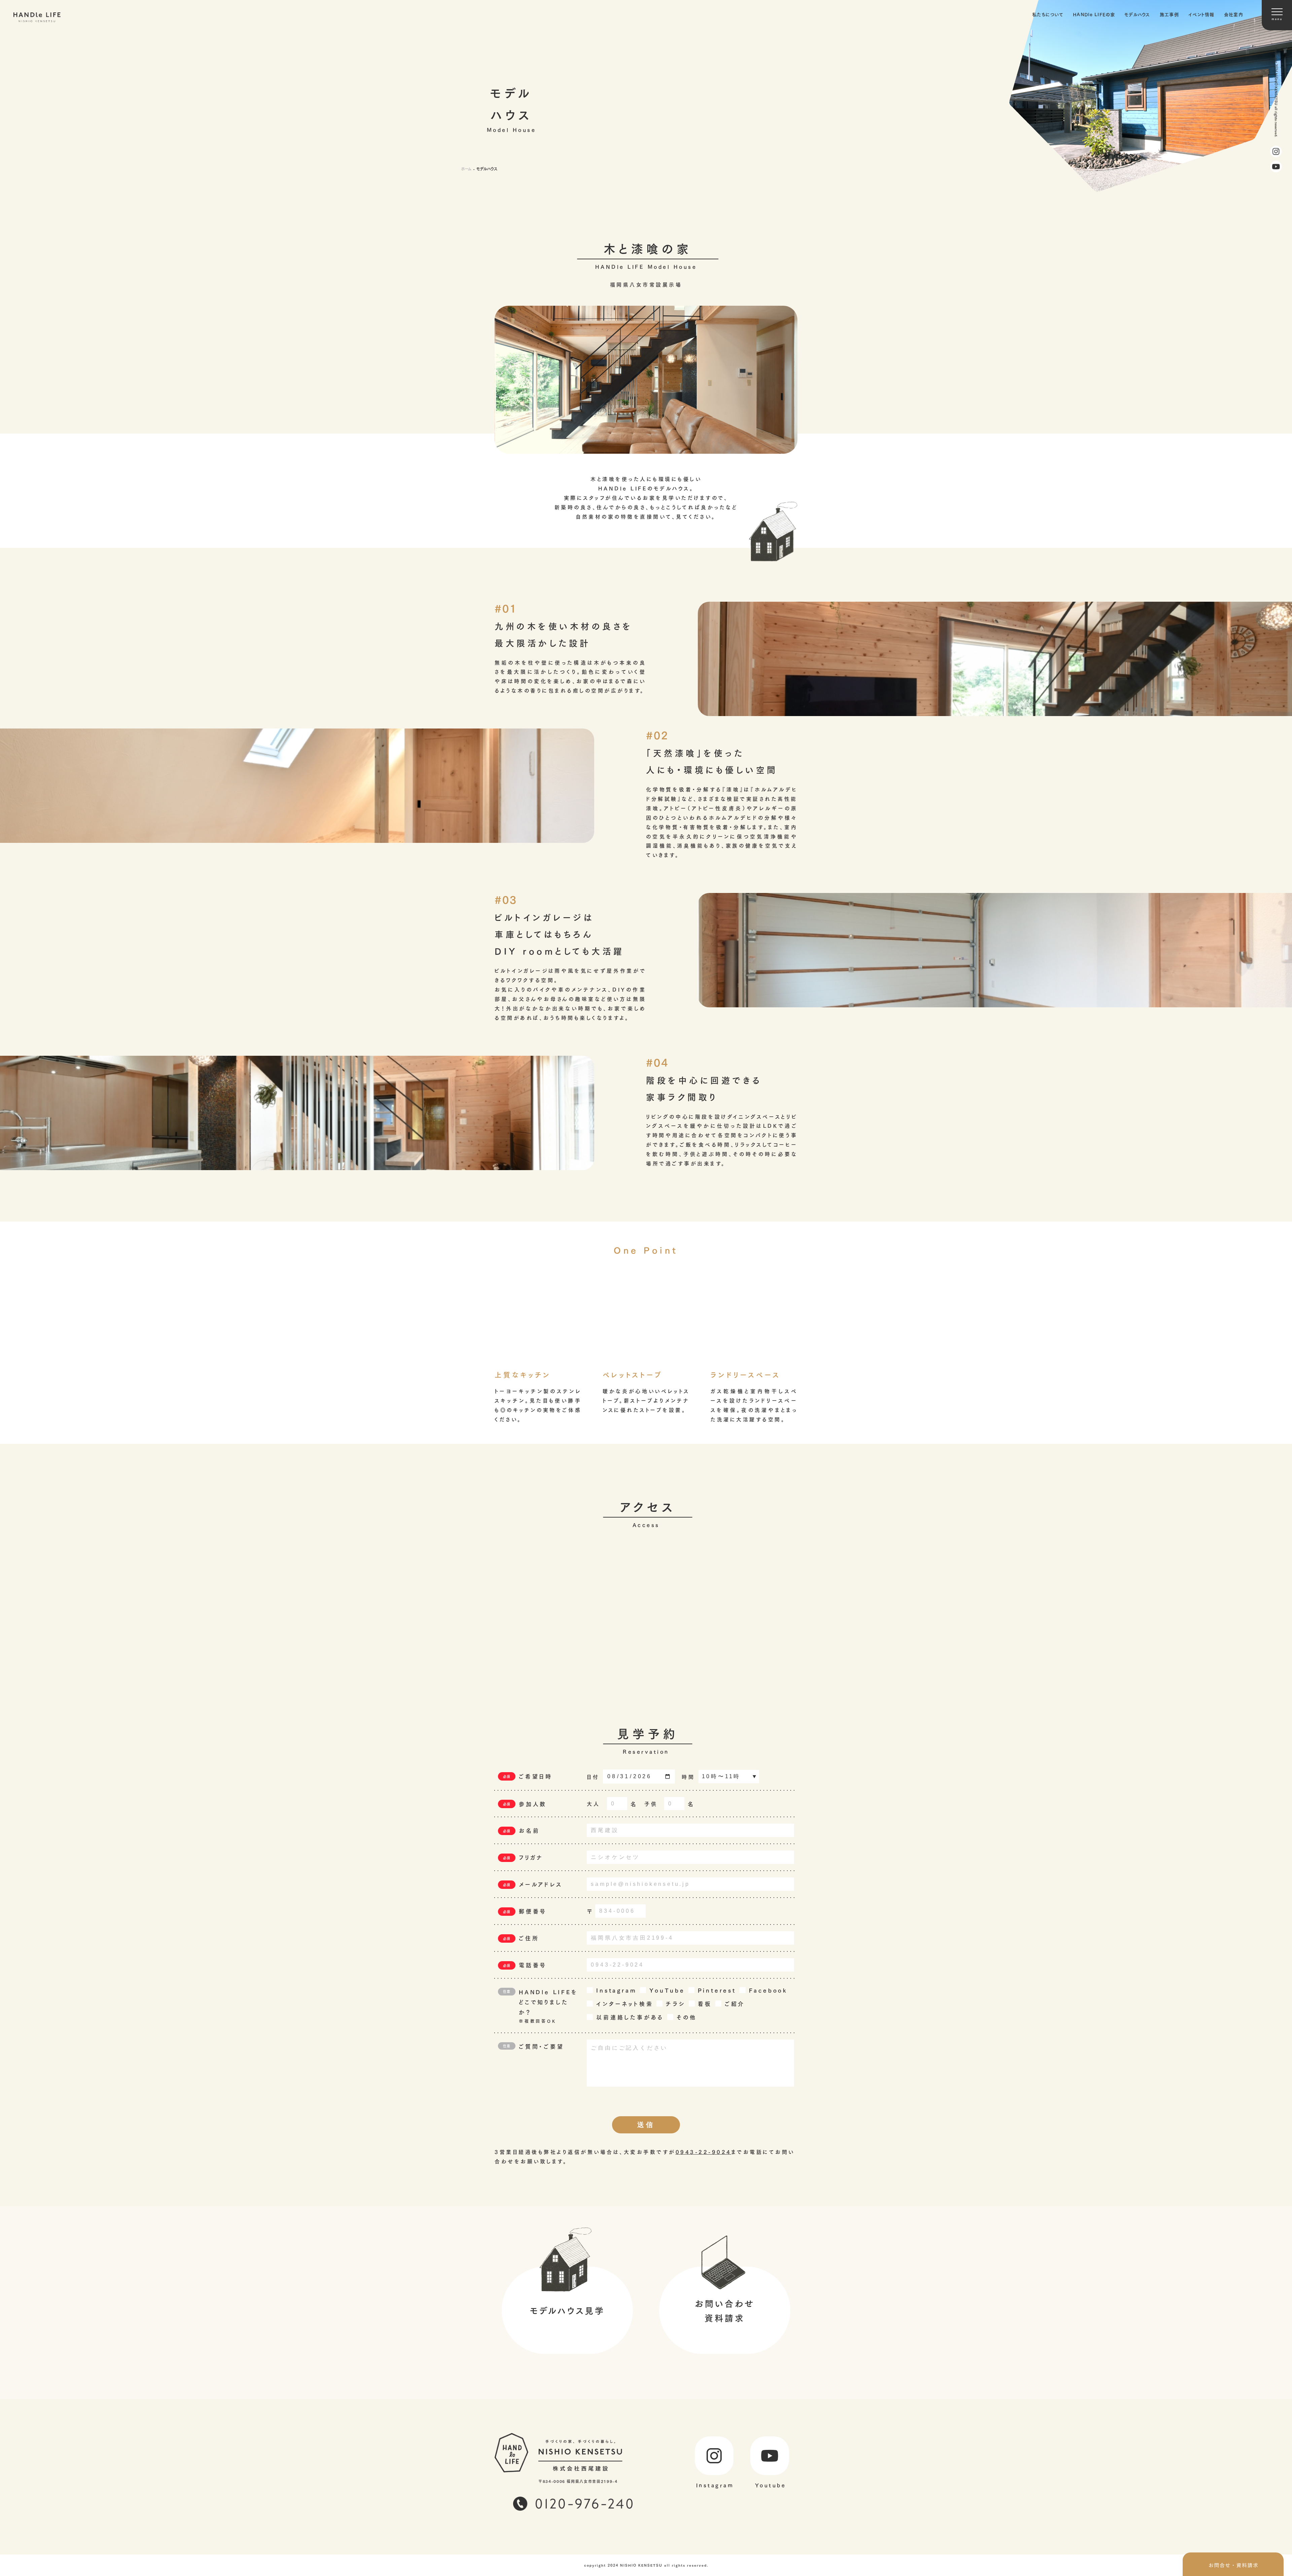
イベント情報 (1201, 14)
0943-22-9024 (704, 2151)
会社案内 (1234, 14)
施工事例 (1169, 14)
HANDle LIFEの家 (1094, 14)
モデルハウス (1137, 14)
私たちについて (1048, 14)
